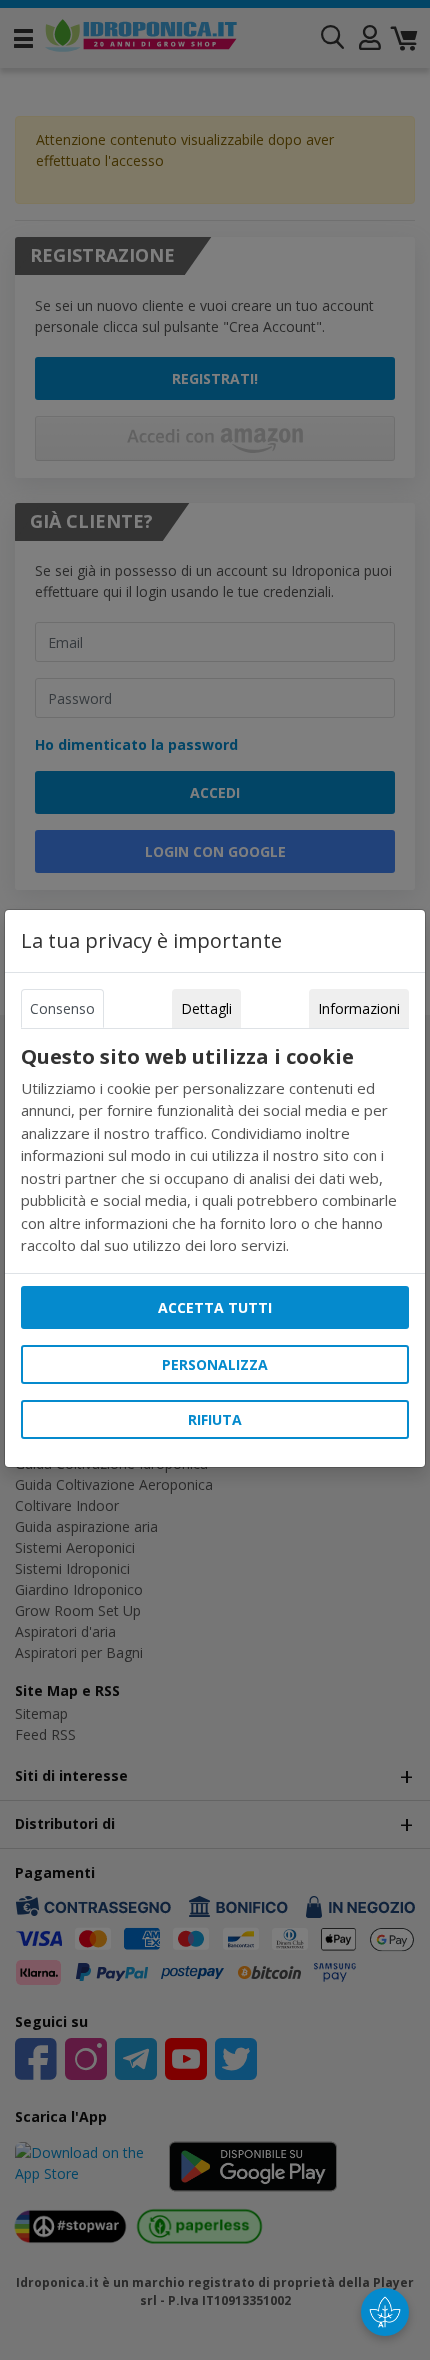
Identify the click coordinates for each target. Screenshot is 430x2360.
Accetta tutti (215, 1307)
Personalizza (215, 1364)
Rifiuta (215, 1419)
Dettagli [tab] (206, 1008)
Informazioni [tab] (359, 1008)
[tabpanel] (214, 1151)
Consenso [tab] (62, 1008)
